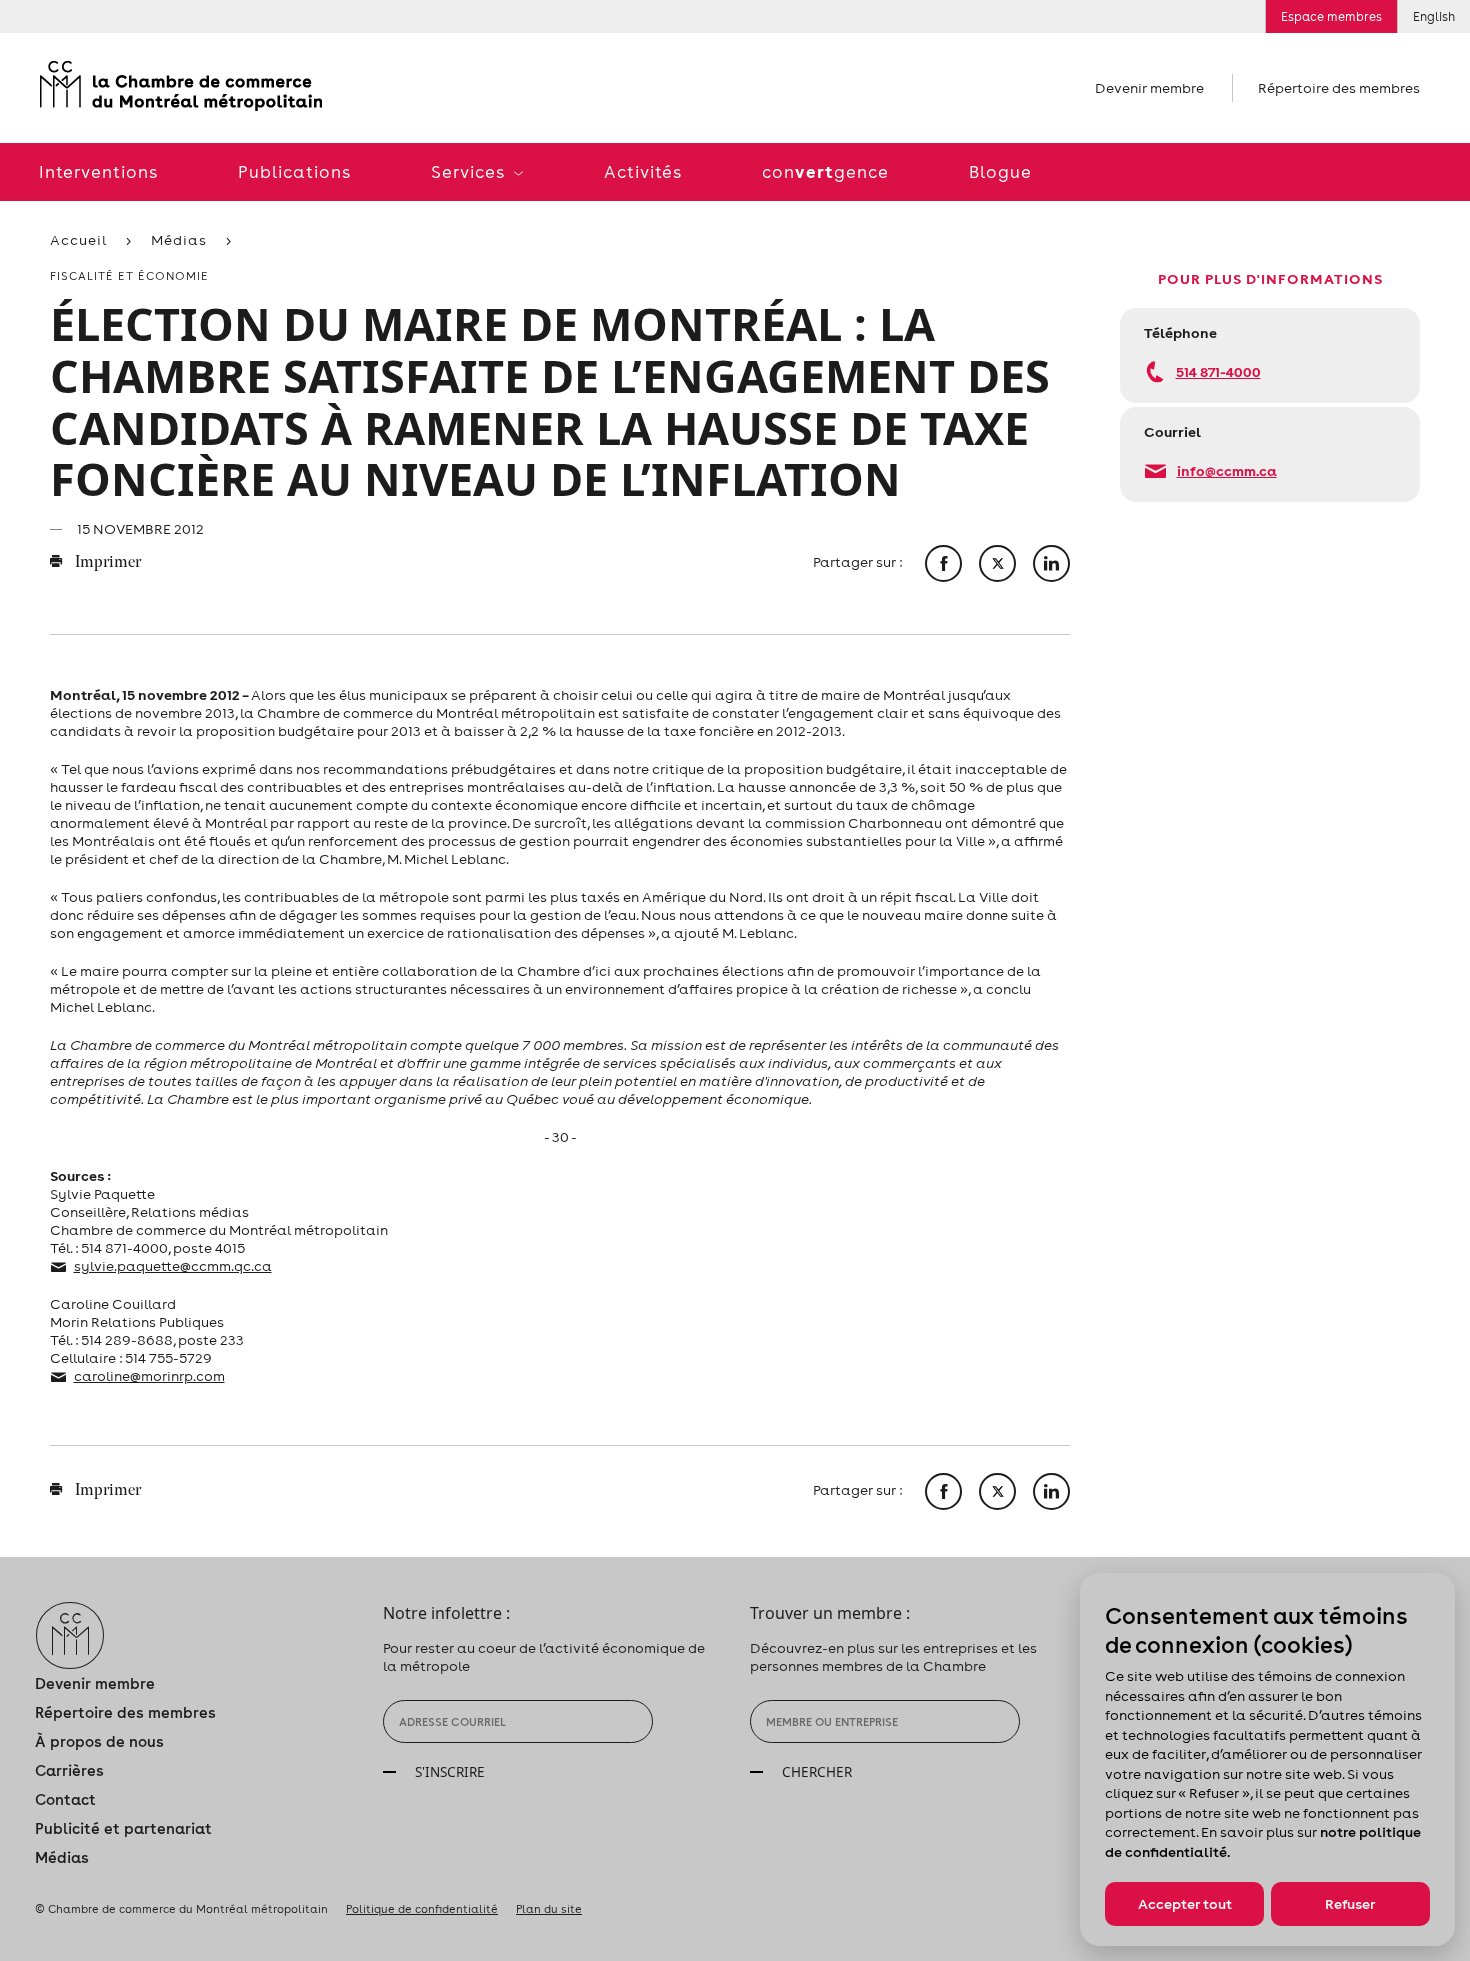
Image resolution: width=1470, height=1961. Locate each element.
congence (825, 171)
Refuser (1350, 1904)
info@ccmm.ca (1227, 470)
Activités (643, 172)
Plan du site (549, 1909)
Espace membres (1331, 16)
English (1434, 16)
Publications (294, 172)
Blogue (1000, 172)
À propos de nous (99, 1741)
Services (470, 172)
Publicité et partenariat (123, 1828)
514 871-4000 (1218, 371)
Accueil (78, 240)
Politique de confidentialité (422, 1909)
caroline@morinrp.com (149, 1376)
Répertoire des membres (1339, 88)
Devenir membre (1149, 88)
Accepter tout (1185, 1904)
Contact (65, 1799)
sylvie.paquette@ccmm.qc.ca (173, 1266)
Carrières (69, 1770)
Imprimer (106, 563)
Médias (179, 240)
